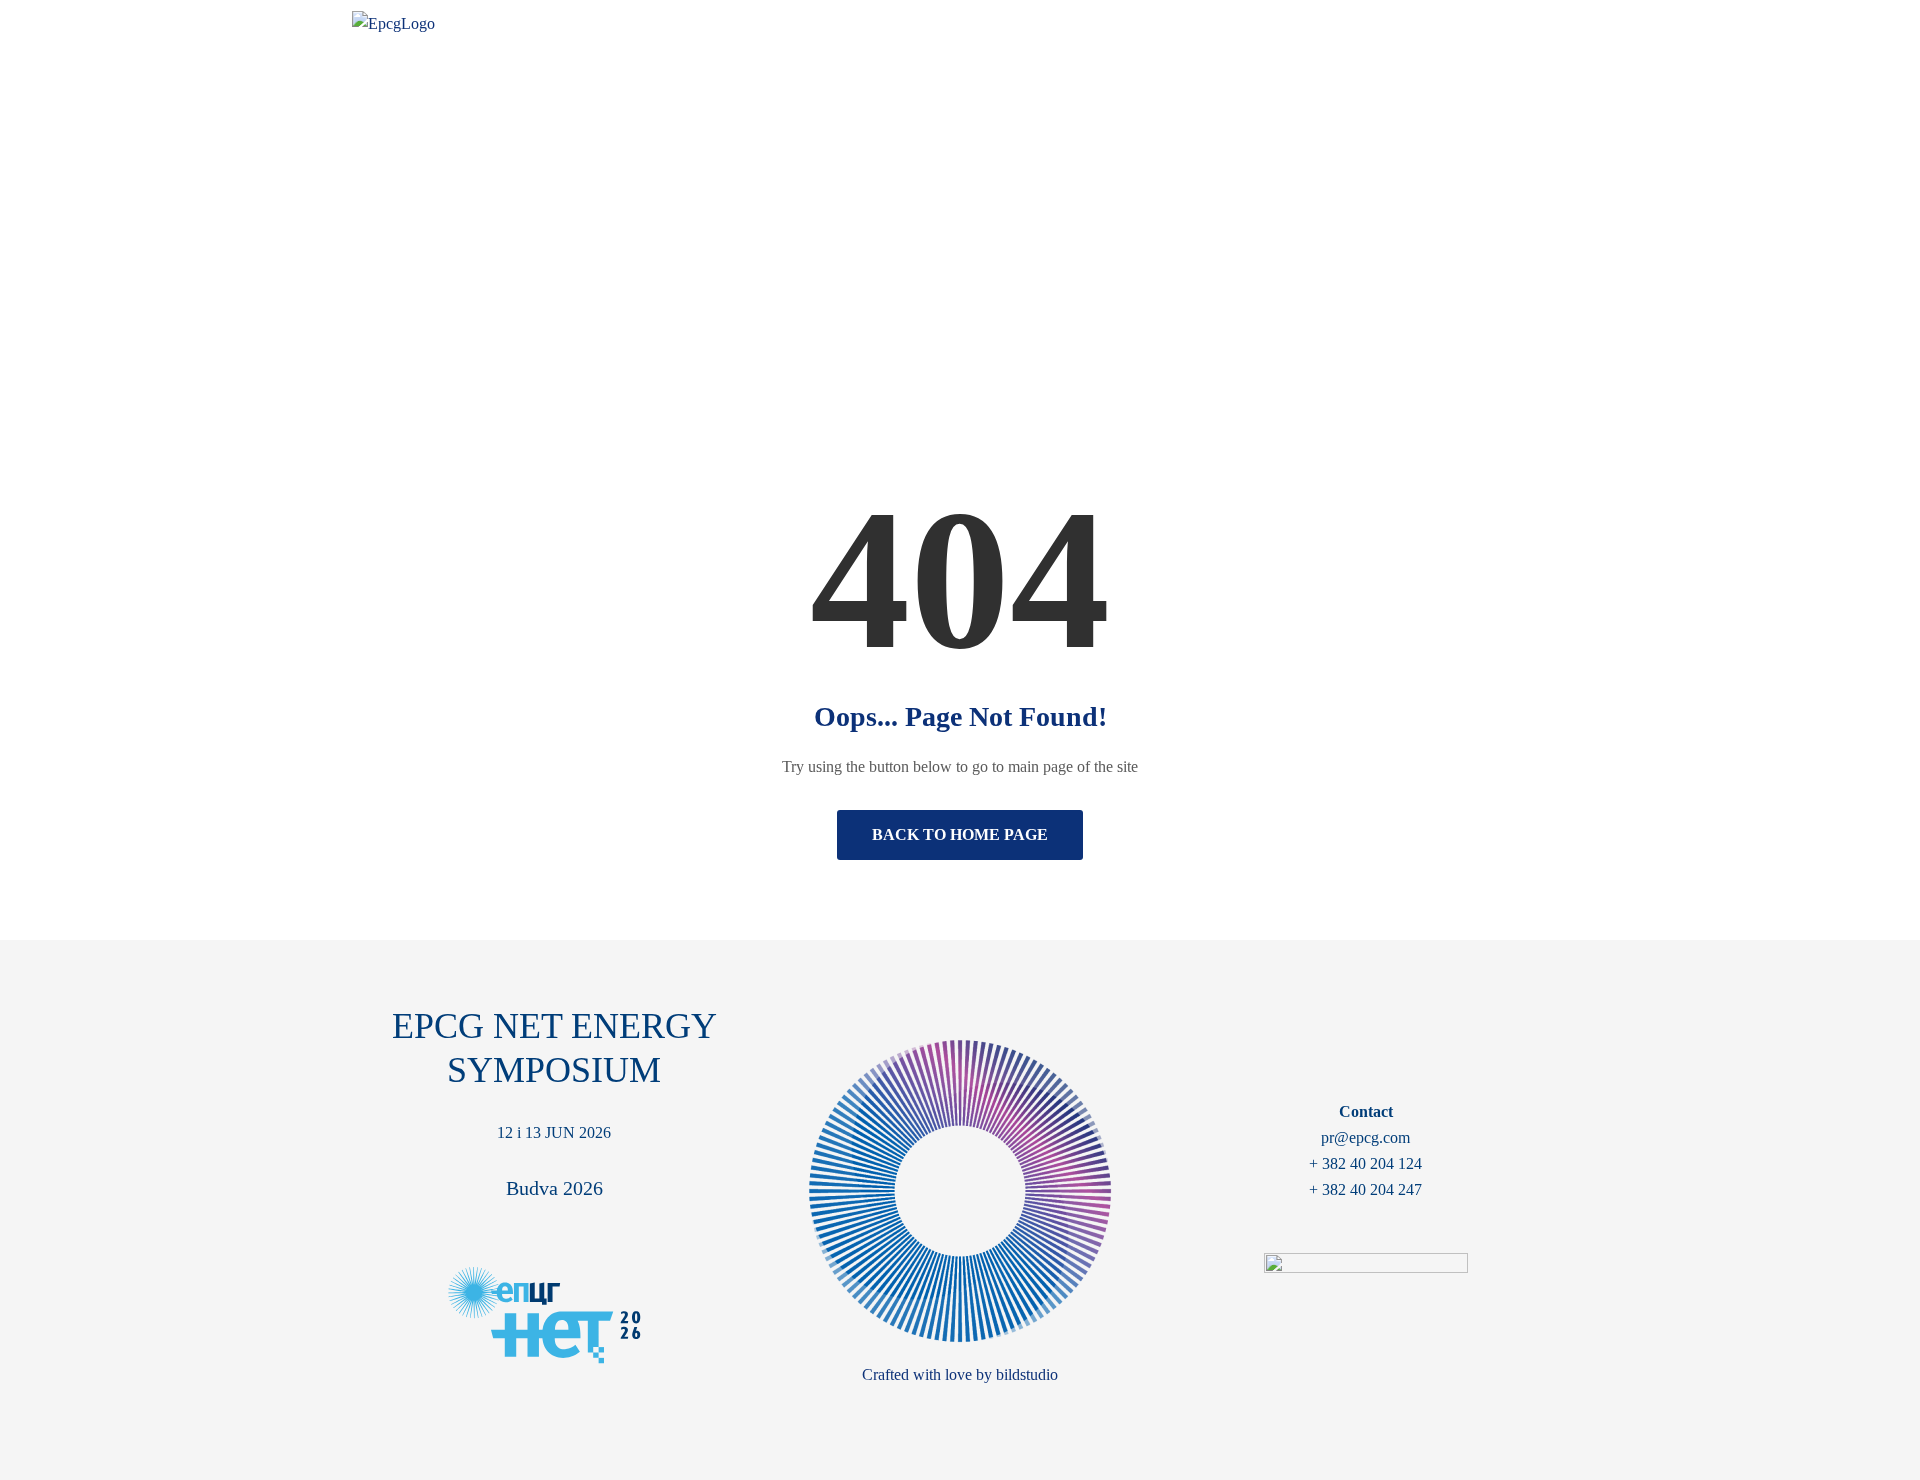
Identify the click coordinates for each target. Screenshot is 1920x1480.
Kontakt (1522, 28)
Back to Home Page (960, 834)
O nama (970, 28)
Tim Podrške (1414, 28)
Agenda (1214, 28)
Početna (897, 258)
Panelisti (1305, 28)
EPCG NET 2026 (1092, 28)
